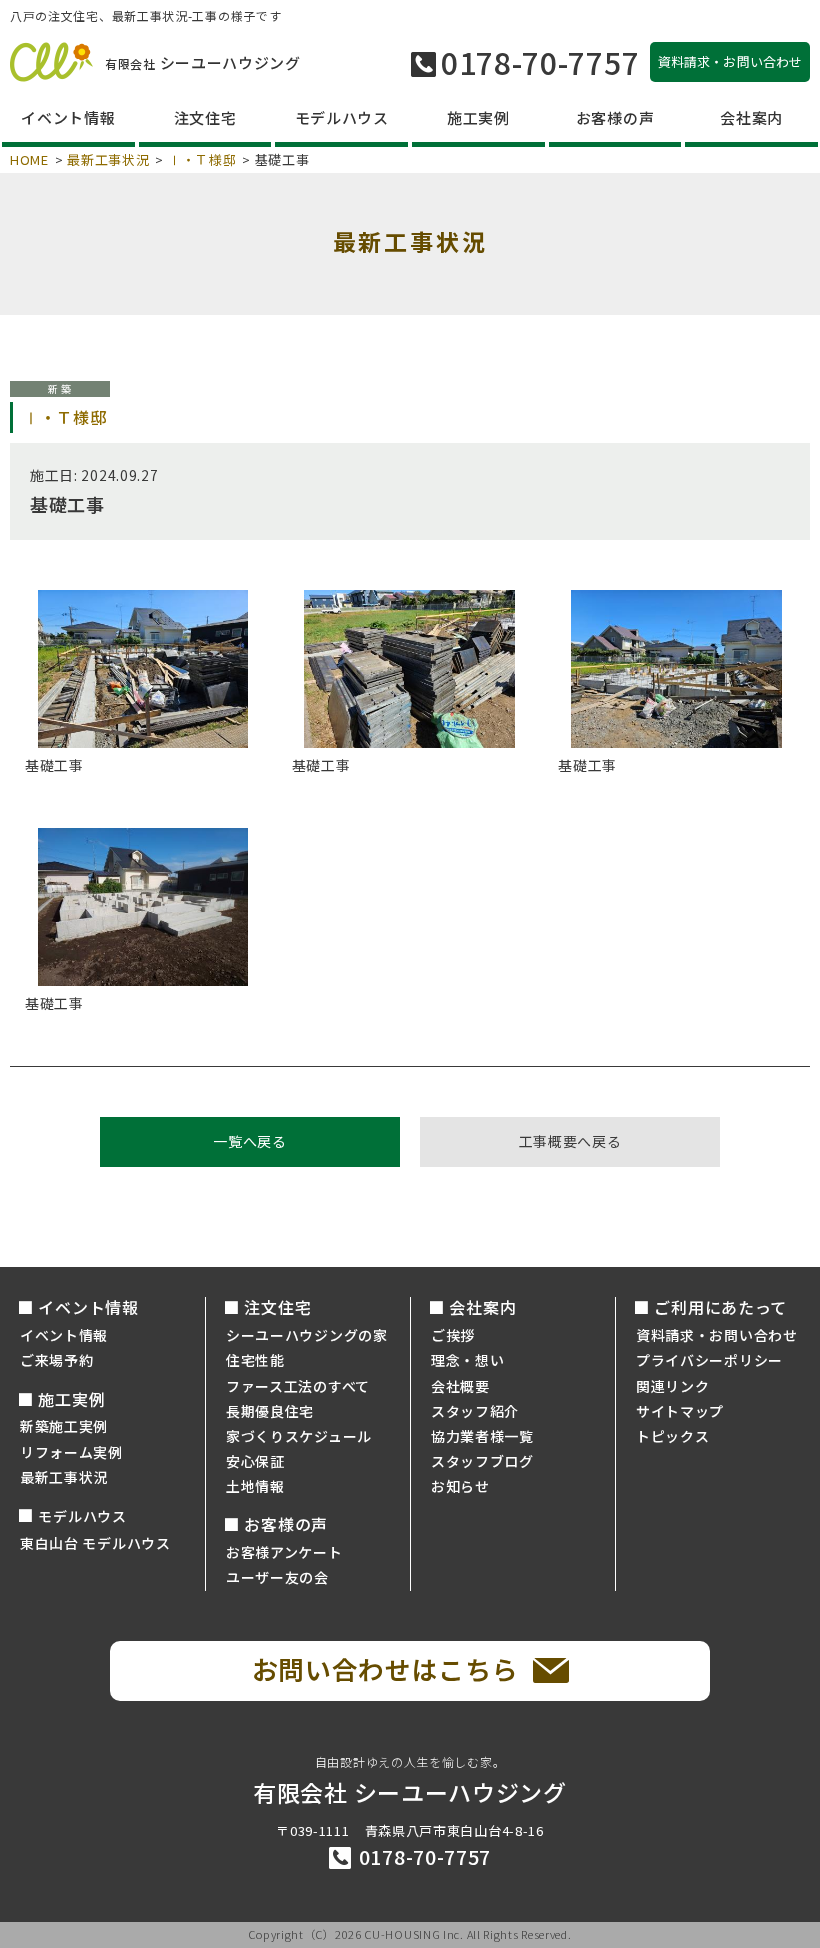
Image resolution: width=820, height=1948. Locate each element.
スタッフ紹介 (475, 1411)
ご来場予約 (57, 1360)
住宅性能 (255, 1360)
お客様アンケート (284, 1552)
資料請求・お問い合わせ (717, 1335)
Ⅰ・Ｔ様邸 (202, 159)
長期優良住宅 (270, 1411)
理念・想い (468, 1360)
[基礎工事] (143, 669)
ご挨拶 (453, 1335)
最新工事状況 (108, 159)
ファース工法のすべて (298, 1386)
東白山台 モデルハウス (95, 1543)
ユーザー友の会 (277, 1577)
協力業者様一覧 (482, 1436)
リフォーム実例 (71, 1452)
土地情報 (255, 1486)
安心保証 (255, 1461)
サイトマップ (680, 1411)
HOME (29, 159)
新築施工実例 (64, 1426)
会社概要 (460, 1386)
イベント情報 (64, 1335)
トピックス (673, 1436)
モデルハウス (82, 1516)
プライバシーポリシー (709, 1360)
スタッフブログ (482, 1461)
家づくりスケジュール (299, 1436)
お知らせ (460, 1486)
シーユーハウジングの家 (307, 1335)
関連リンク (673, 1386)
